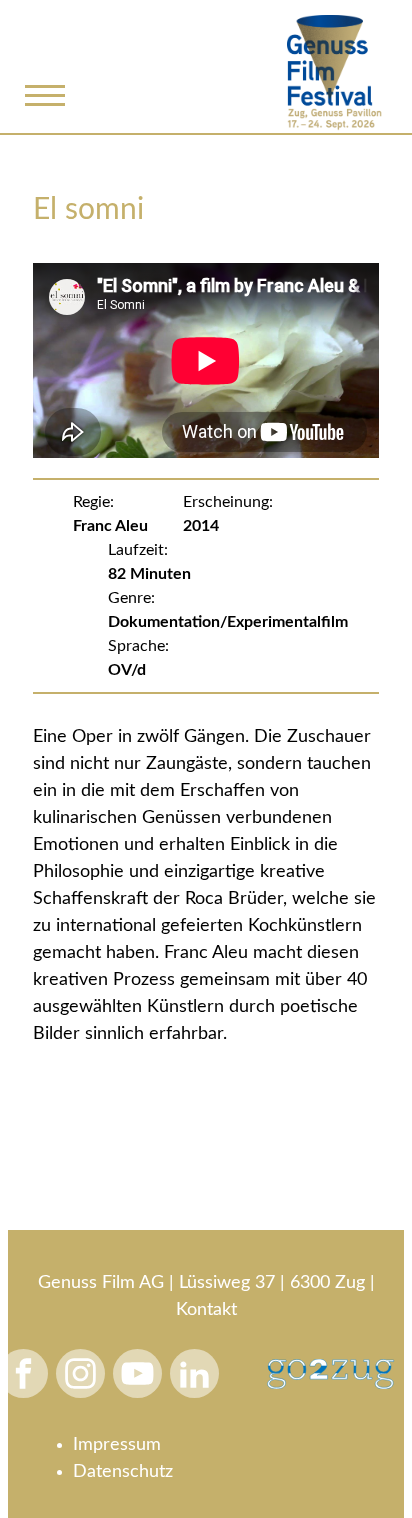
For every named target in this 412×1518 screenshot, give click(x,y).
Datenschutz (123, 1472)
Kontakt (206, 1310)
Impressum (117, 1445)
